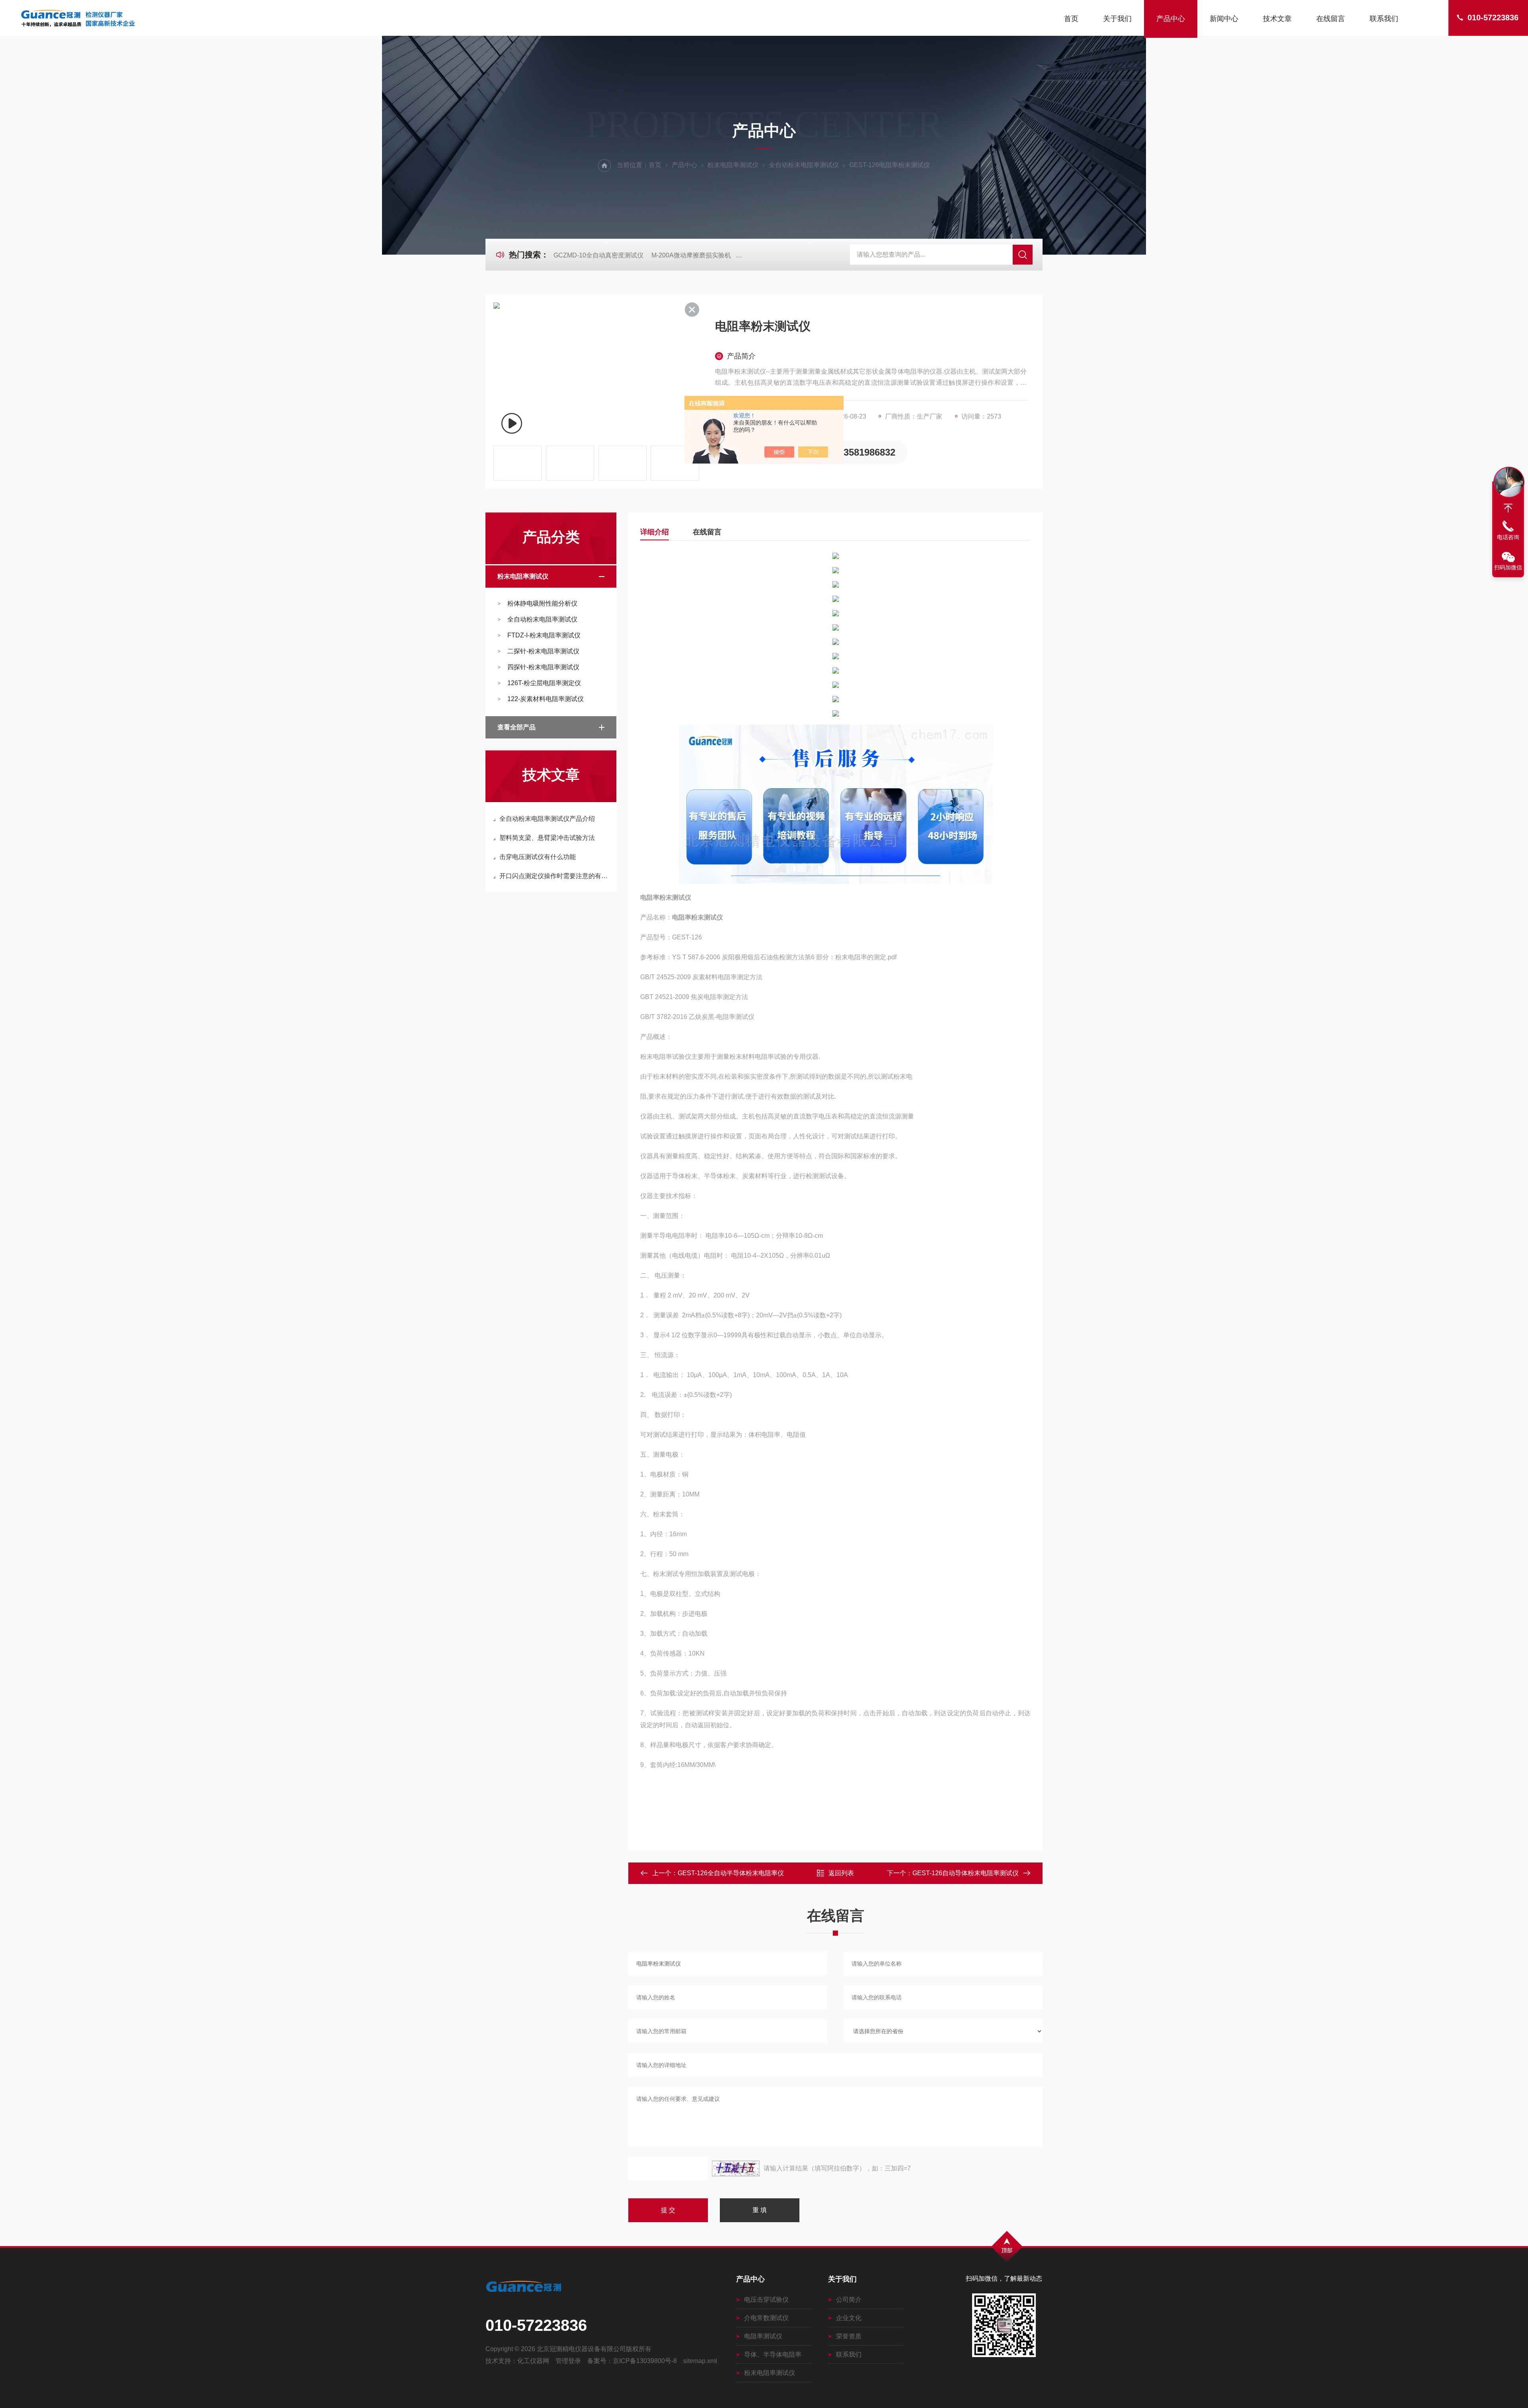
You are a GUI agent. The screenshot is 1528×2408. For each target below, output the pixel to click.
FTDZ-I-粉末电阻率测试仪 (544, 635)
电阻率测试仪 (763, 2336)
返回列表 (841, 1873)
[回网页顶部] (1508, 508)
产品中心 (1171, 19)
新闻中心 (1224, 19)
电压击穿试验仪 (766, 2300)
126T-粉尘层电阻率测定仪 (544, 683)
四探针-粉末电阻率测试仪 (543, 667)
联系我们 (1384, 19)
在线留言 (1331, 19)
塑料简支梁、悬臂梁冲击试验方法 (547, 838)
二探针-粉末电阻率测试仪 (543, 651)
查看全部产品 (516, 727)
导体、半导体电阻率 (773, 2354)
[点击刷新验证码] (736, 2168)
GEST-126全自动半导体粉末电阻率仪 (731, 1873)
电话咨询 (1508, 537)
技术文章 (1277, 19)
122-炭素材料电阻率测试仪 (546, 699)
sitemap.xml (700, 2361)
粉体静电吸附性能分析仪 (542, 603)
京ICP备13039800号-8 (645, 2361)
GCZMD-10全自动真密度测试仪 (598, 255)
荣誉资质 (849, 2336)
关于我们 (1117, 19)
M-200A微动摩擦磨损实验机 (691, 255)
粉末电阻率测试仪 (733, 165)
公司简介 (849, 2300)
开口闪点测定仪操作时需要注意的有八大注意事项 (555, 876)
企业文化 (849, 2318)
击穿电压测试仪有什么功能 (538, 857)
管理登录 (568, 2361)
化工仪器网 (533, 2361)
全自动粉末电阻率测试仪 (804, 165)
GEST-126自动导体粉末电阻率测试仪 (966, 1873)
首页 (1071, 19)
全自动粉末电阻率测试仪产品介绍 (547, 819)
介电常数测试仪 (766, 2318)
